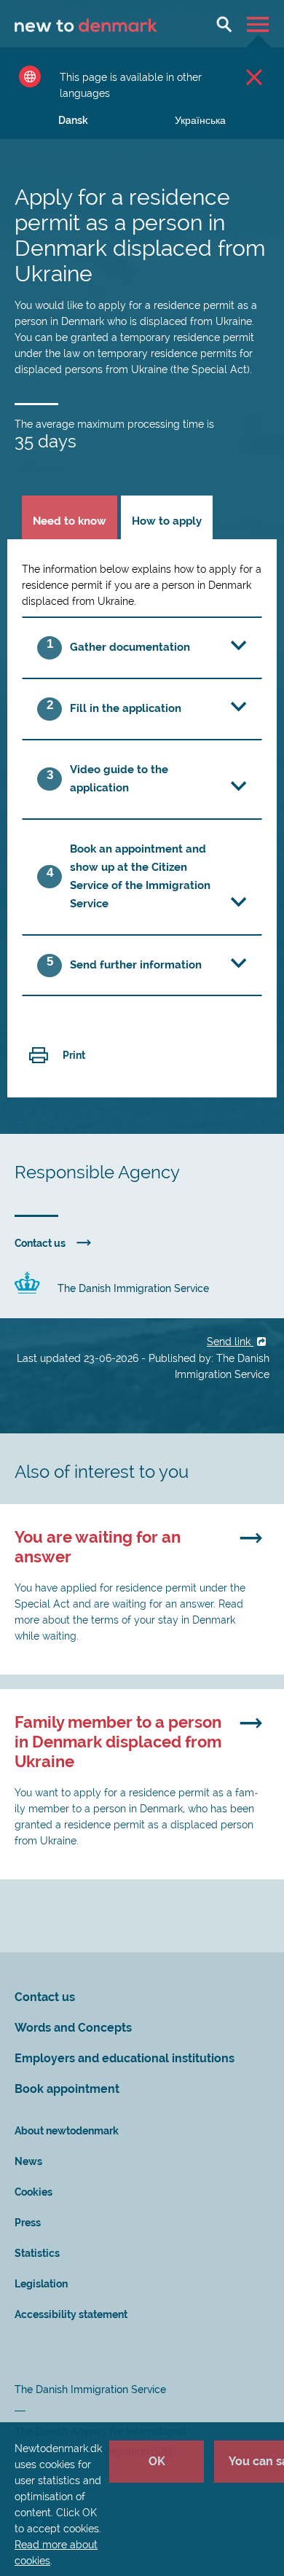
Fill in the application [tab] (126, 708)
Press (28, 2223)
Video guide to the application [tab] (119, 779)
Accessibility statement (71, 2314)
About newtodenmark (67, 2131)
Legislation (41, 2284)
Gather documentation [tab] (130, 647)
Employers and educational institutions (125, 2058)
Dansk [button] (73, 120)
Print (74, 1055)
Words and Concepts (73, 2028)
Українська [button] (200, 120)
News (28, 2161)
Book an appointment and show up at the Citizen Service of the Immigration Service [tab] (140, 876)
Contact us (40, 1243)
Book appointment (67, 2089)
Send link (230, 1342)
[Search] (224, 24)
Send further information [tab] (136, 965)
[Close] (254, 77)
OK (157, 2461)
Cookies (33, 2192)
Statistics (37, 2253)
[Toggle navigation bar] (260, 24)
